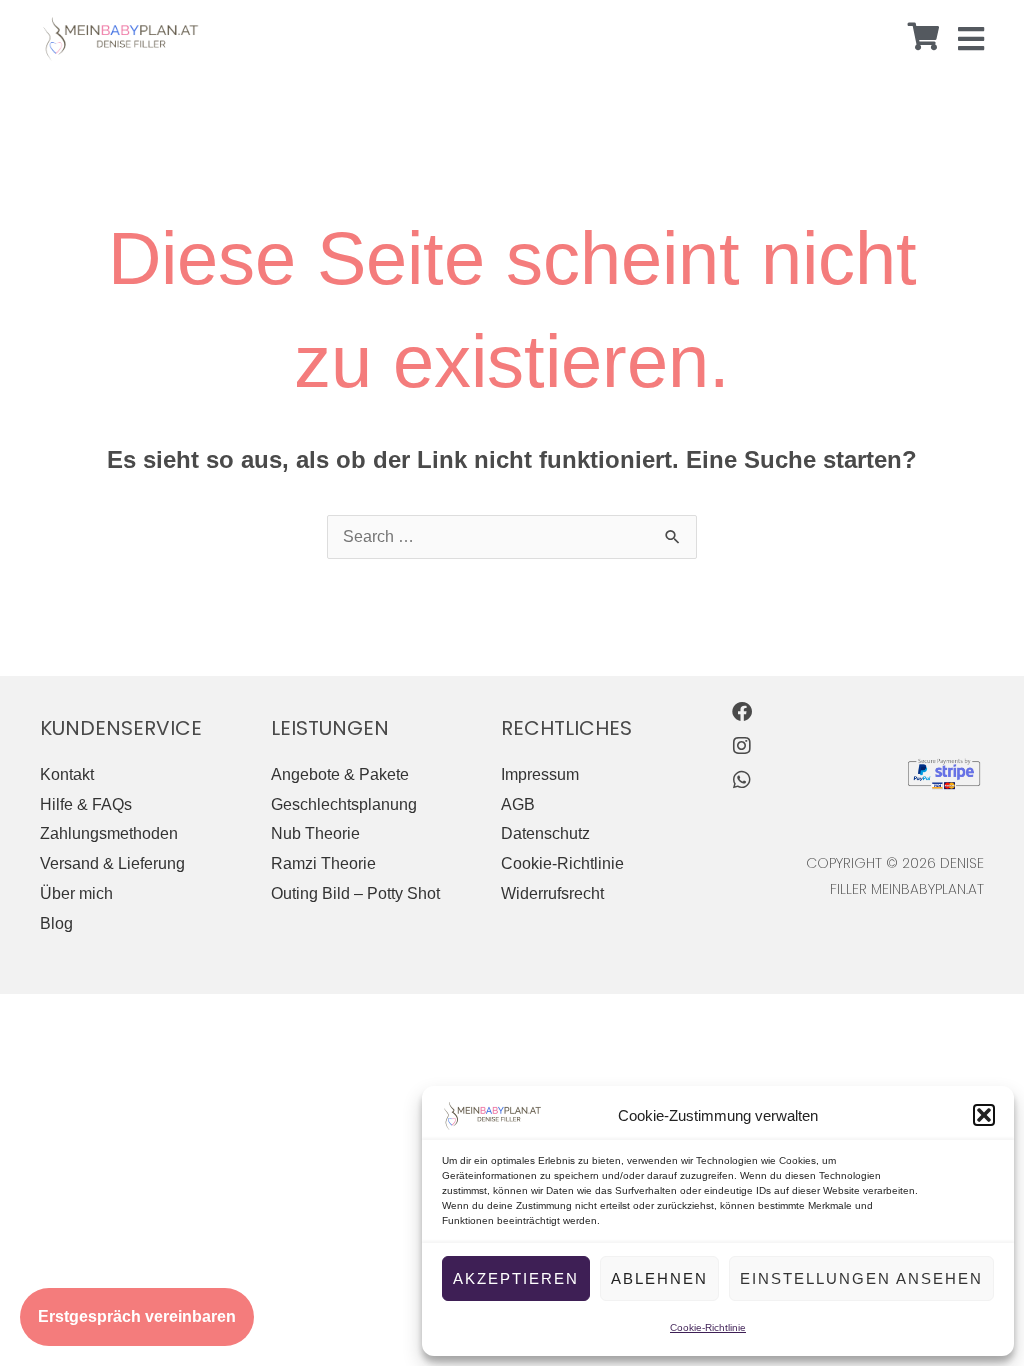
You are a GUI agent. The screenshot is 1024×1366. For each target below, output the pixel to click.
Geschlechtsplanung (344, 804)
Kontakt (67, 774)
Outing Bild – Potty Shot (355, 893)
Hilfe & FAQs (86, 804)
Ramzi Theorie (323, 863)
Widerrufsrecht (552, 893)
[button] (984, 1115)
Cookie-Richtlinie (708, 1327)
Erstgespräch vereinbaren (137, 1316)
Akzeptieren (516, 1278)
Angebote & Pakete (340, 774)
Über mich (76, 893)
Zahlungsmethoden (109, 833)
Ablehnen (659, 1278)
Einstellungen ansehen (861, 1278)
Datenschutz (545, 833)
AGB (518, 804)
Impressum (540, 774)
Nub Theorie (315, 833)
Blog (56, 923)
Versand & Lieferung (112, 863)
